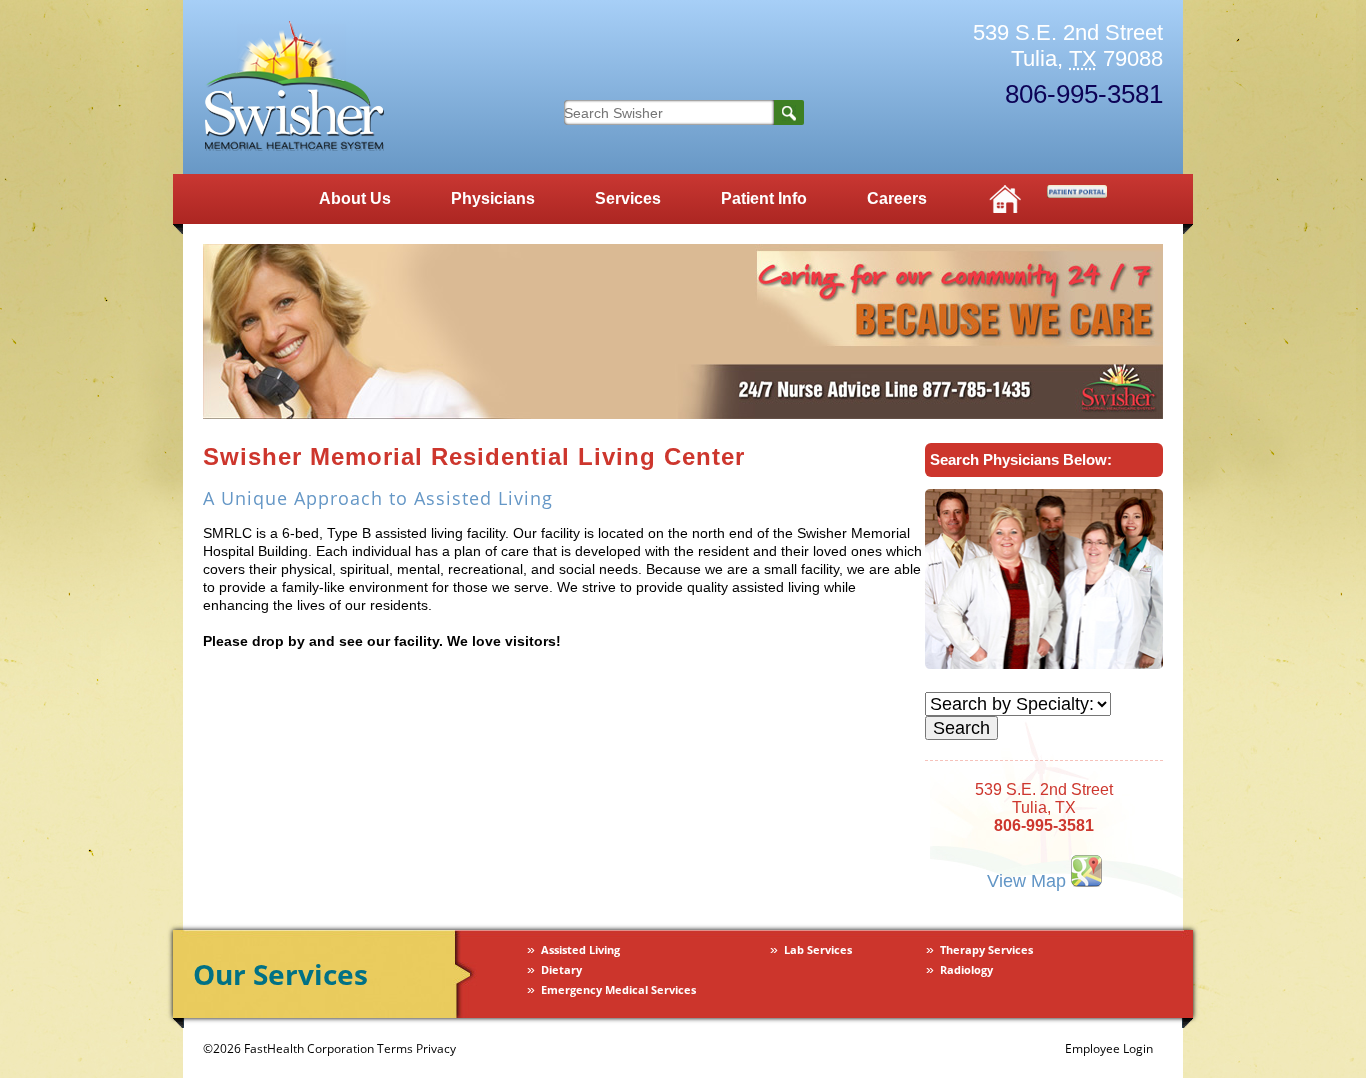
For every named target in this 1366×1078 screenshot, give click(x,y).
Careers (897, 198)
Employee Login (1109, 1048)
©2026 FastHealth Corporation (288, 1048)
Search (789, 112)
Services (628, 198)
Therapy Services (986, 950)
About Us (355, 198)
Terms (395, 1048)
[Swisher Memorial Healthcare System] (293, 146)
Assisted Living (580, 950)
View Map (1029, 880)
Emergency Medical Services (618, 990)
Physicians (493, 198)
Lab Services (818, 950)
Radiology (966, 970)
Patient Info (764, 198)
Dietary (561, 970)
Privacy (436, 1048)
